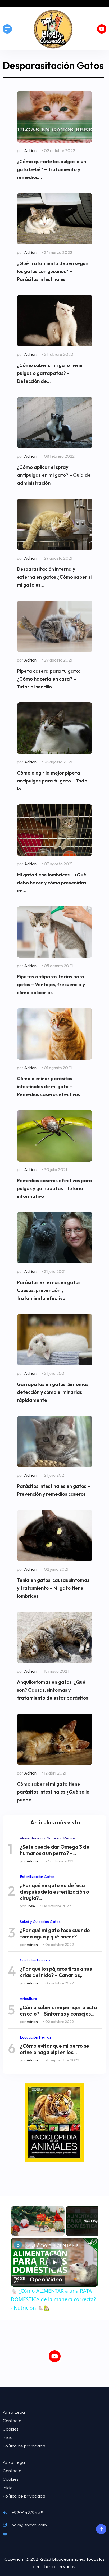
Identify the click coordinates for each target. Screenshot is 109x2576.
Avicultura (28, 1999)
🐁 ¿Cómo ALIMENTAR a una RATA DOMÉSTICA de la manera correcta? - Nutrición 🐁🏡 (54, 2245)
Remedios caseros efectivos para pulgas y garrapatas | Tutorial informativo (54, 1188)
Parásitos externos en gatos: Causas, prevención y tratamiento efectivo (49, 1290)
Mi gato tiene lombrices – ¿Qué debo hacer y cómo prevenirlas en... (52, 883)
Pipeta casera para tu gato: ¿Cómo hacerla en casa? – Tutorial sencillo (48, 679)
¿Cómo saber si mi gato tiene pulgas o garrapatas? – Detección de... (50, 373)
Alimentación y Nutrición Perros (48, 1838)
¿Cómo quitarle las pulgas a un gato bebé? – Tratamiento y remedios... (51, 169)
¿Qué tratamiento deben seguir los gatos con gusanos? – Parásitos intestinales (53, 271)
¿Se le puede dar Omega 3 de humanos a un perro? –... (54, 1850)
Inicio (8, 2437)
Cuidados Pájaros (35, 1960)
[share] (90, 2243)
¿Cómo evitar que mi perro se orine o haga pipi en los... (54, 2049)
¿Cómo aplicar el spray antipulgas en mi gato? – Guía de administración (54, 475)
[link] (18, 2245)
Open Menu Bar (7, 29)
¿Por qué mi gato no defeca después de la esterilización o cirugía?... (54, 1892)
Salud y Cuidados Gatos (40, 1921)
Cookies (11, 2429)
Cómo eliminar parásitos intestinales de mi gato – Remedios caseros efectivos (48, 1086)
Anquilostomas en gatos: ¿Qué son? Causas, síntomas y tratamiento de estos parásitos (53, 1690)
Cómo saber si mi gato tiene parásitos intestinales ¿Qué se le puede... (53, 1792)
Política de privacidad (24, 2446)
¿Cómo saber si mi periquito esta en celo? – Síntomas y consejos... (58, 2011)
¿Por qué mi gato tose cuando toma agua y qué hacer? (55, 1933)
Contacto (12, 2420)
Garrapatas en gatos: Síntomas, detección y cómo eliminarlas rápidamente (53, 1392)
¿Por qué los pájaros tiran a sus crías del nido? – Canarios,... (56, 1972)
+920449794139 (28, 2512)
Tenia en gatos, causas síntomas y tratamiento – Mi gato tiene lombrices (53, 1588)
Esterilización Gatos (37, 1877)
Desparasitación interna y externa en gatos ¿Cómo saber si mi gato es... (54, 577)
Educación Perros (36, 2037)
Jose (31, 1906)
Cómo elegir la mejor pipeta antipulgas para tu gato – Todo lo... (52, 781)
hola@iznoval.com (29, 2525)
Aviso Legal (14, 2412)
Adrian (30, 150)
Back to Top (101, 2529)
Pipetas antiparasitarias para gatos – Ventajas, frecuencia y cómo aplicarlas (51, 985)
